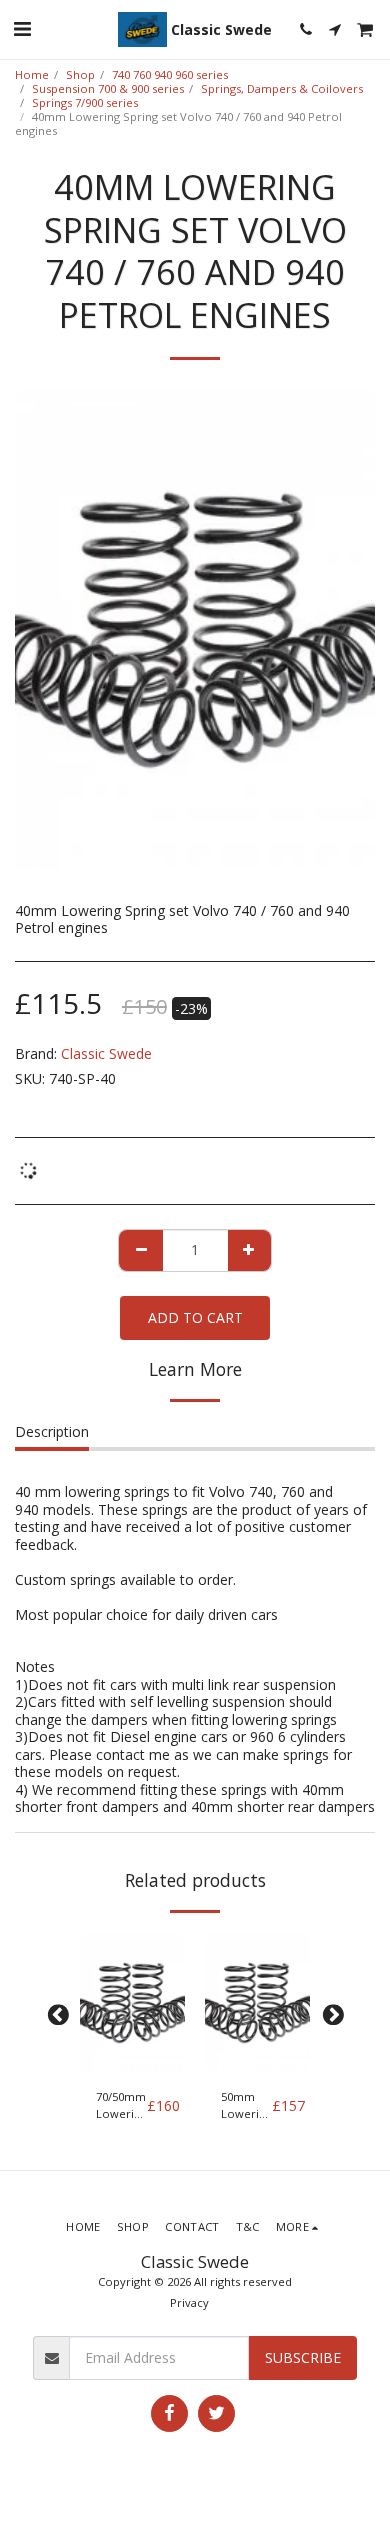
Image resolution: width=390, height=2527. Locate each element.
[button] (22, 28)
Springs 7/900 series (85, 102)
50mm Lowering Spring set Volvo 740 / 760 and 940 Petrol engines (246, 2106)
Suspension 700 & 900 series (108, 88)
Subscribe (303, 2357)
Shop (80, 74)
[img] (132, 2003)
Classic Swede (106, 1053)
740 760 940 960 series (170, 74)
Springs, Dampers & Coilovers (282, 88)
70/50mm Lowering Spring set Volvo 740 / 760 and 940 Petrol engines (121, 2106)
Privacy (189, 2302)
